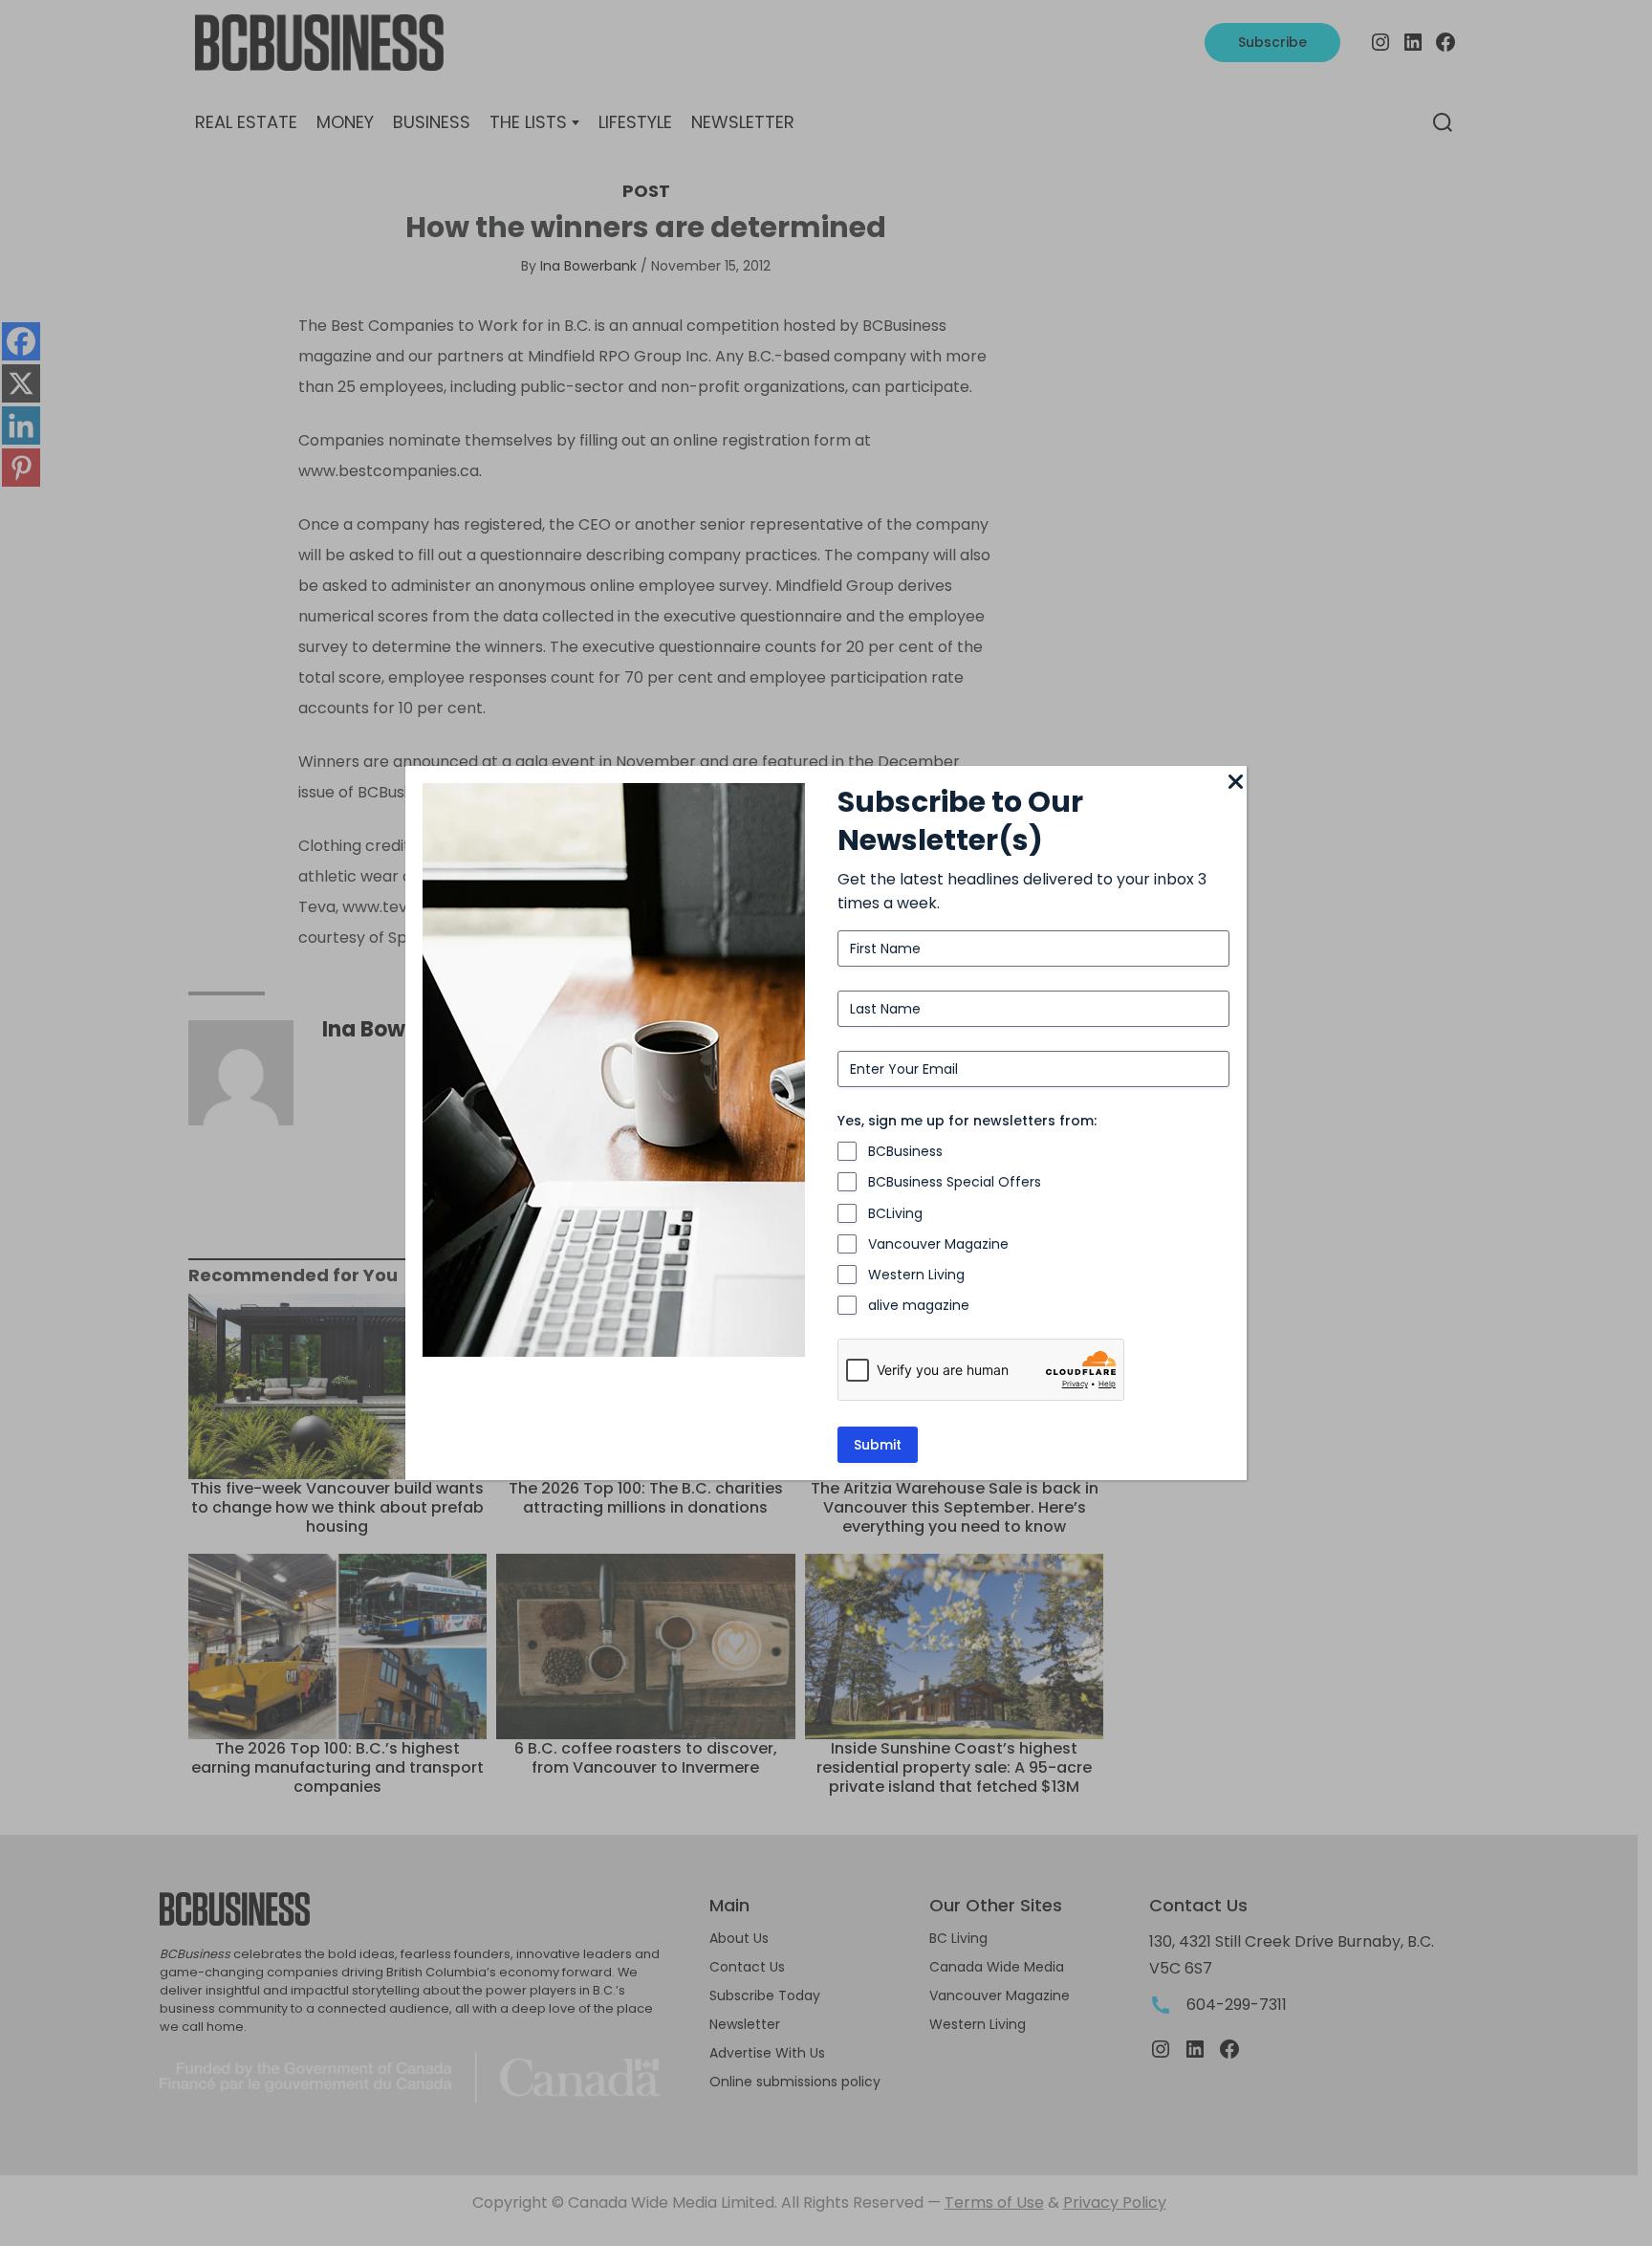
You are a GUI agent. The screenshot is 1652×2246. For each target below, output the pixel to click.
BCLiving (895, 1213)
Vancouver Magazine (938, 1244)
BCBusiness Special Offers (955, 1182)
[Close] (1235, 783)
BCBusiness (905, 1151)
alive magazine (919, 1305)
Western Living (916, 1275)
